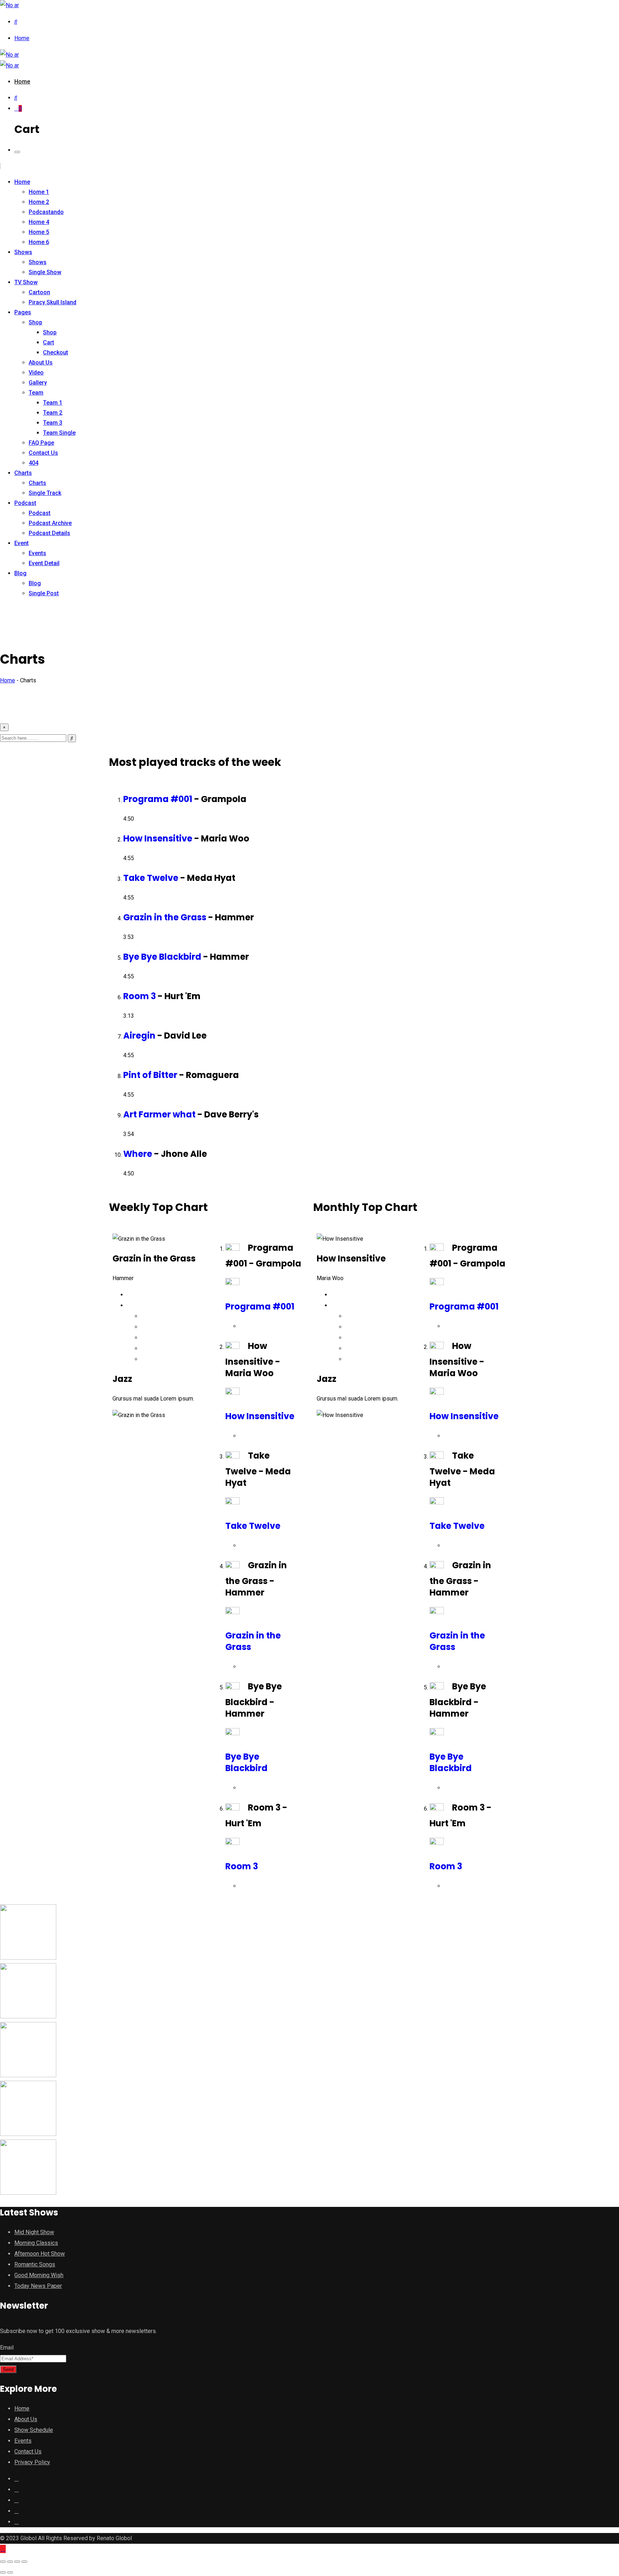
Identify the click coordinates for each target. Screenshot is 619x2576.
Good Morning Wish (39, 2275)
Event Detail (44, 563)
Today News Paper (38, 2286)
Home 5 (39, 232)
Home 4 (39, 222)
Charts (23, 473)
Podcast (25, 503)
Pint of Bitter (150, 1075)
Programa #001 (158, 799)
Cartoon (39, 292)
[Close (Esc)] (3, 2562)
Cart (49, 342)
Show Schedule (34, 2430)
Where (138, 1154)
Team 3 (53, 423)
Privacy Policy (32, 2462)
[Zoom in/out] (24, 2562)
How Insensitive (158, 838)
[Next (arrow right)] (10, 2572)
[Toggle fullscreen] (17, 2562)
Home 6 (39, 242)
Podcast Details (49, 533)
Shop (35, 322)
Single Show (45, 272)
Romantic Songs (35, 2264)
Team (36, 393)
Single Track (45, 493)
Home (22, 38)
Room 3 (140, 996)
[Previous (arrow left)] (3, 2572)
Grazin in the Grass (165, 917)
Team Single (59, 433)
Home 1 (39, 192)
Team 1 (53, 403)
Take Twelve (151, 878)
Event (21, 543)
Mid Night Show (34, 2232)
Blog (20, 573)
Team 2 (53, 413)
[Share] (10, 2562)
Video (36, 373)
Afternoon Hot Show (40, 2254)
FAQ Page (41, 443)
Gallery (38, 383)
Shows (23, 252)
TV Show (26, 282)
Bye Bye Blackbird (162, 957)
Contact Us (43, 453)
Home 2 (39, 202)
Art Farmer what (159, 1114)
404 (33, 463)
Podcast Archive (50, 523)
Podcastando (46, 212)
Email (7, 2348)
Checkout (56, 352)
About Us (41, 362)
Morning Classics (36, 2243)
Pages (23, 312)
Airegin (139, 1036)
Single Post (44, 593)
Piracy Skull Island (52, 302)
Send (8, 2369)
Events (37, 553)
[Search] (16, 22)
